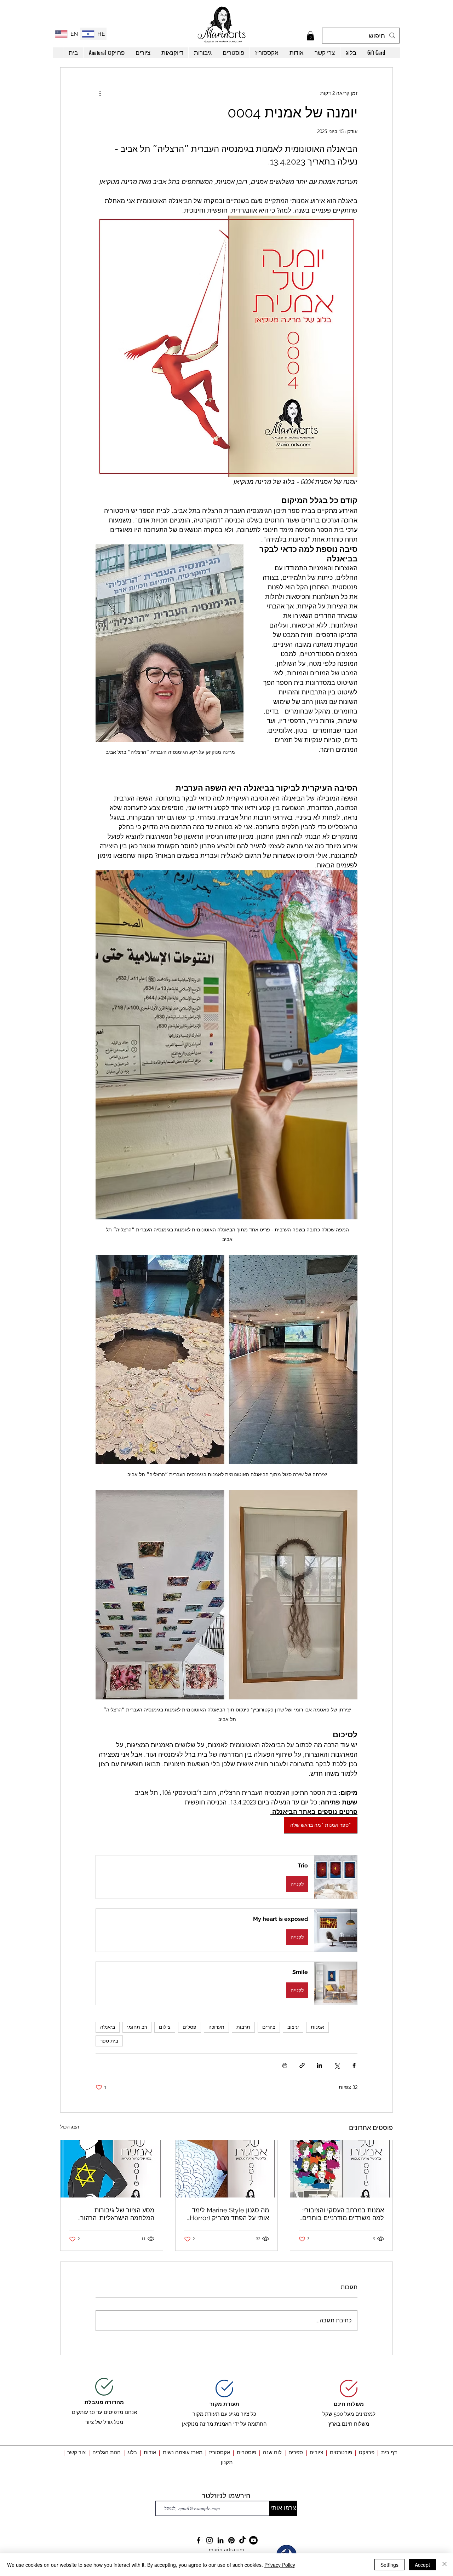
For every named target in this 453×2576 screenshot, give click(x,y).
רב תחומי (137, 2027)
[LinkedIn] (220, 2540)
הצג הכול (70, 2127)
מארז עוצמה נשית (183, 2452)
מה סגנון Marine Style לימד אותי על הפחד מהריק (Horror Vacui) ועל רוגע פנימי (229, 2214)
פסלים (190, 2027)
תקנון (227, 2462)
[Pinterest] (231, 2540)
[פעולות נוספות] (100, 93)
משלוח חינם (349, 2404)
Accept (422, 2565)
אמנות (317, 2027)
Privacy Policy (280, 2565)
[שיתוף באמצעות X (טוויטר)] (337, 2065)
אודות (151, 2452)
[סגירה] (445, 2565)
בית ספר (109, 2041)
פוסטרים (246, 2452)
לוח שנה (272, 2452)
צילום (165, 2027)
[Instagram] (210, 2540)
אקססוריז (220, 2452)
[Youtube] (253, 2540)
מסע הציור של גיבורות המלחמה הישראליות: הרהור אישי (117, 2214)
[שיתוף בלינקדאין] (319, 2065)
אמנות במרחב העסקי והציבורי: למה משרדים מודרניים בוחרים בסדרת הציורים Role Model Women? (343, 2214)
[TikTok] (242, 2540)
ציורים (269, 2027)
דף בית (389, 2452)
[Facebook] (199, 2540)
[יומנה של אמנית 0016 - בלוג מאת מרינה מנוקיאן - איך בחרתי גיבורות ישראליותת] (112, 2169)
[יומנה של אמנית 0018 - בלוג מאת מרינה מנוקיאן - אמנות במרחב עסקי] (341, 2169)
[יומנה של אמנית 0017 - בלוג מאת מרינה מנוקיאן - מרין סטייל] (227, 2169)
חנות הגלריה (107, 2452)
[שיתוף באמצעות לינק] (302, 2065)
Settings (389, 2565)
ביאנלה (108, 2027)
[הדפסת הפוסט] (285, 2065)
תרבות (243, 2027)
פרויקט (367, 2452)
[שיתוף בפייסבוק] (354, 2065)
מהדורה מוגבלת (104, 2402)
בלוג (131, 2452)
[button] (310, 36)
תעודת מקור (224, 2404)
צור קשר (76, 2452)
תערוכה (216, 2027)
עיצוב (293, 2027)
